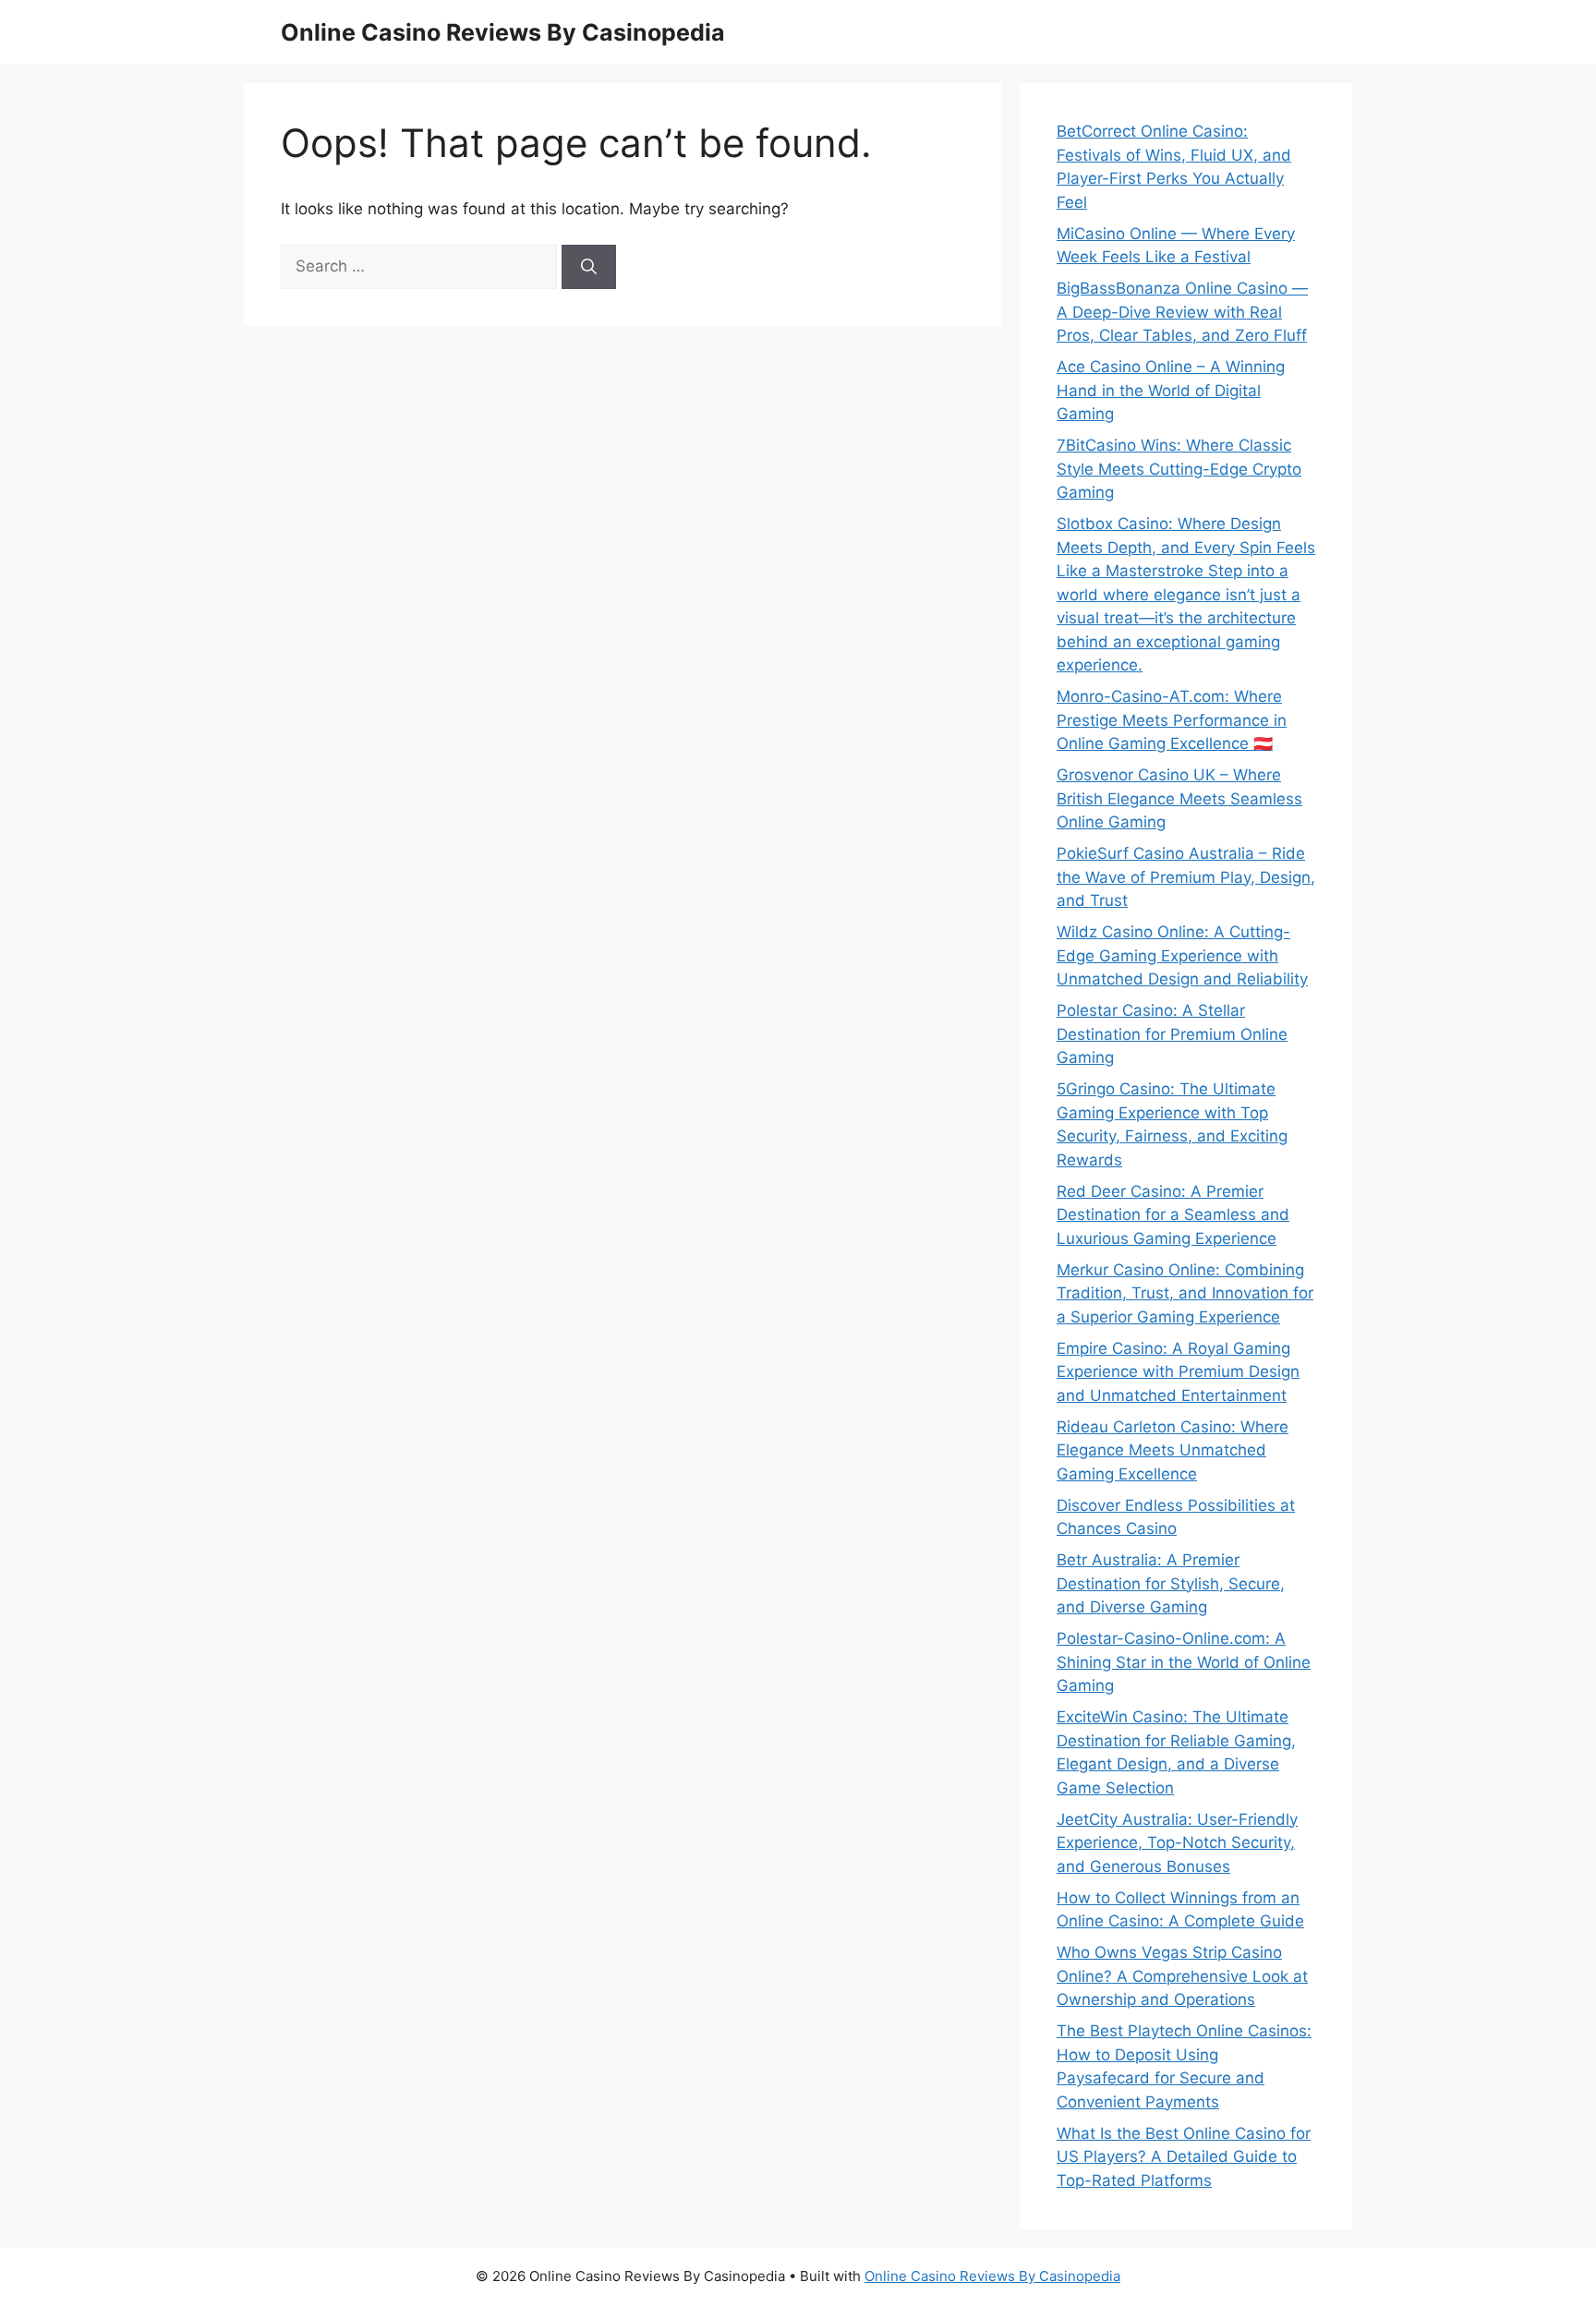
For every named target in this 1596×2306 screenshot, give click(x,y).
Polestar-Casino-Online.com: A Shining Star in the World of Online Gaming (1184, 1662)
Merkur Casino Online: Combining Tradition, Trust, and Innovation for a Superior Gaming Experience (1185, 1293)
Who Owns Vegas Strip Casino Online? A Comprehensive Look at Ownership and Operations (1182, 1976)
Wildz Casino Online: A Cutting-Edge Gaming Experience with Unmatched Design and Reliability (1182, 955)
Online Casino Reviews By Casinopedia (503, 32)
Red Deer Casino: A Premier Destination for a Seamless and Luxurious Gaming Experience (1173, 1215)
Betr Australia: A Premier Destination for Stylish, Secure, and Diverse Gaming (1171, 1583)
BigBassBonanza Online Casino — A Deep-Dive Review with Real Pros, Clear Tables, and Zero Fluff (1182, 312)
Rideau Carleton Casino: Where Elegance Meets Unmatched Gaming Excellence (1173, 1450)
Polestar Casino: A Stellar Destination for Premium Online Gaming (1172, 1034)
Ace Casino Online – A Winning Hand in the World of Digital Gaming (1171, 390)
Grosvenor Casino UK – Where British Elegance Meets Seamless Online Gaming (1179, 798)
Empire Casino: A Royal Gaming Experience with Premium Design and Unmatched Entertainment (1178, 1372)
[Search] (589, 267)
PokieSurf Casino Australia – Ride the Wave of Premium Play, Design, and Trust (1186, 877)
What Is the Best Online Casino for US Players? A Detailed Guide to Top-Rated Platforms (1184, 2157)
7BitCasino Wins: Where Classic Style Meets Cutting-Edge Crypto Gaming (1179, 469)
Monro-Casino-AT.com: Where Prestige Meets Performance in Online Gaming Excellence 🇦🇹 (1172, 720)
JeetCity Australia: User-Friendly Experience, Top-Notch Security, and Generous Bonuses (1177, 1843)
